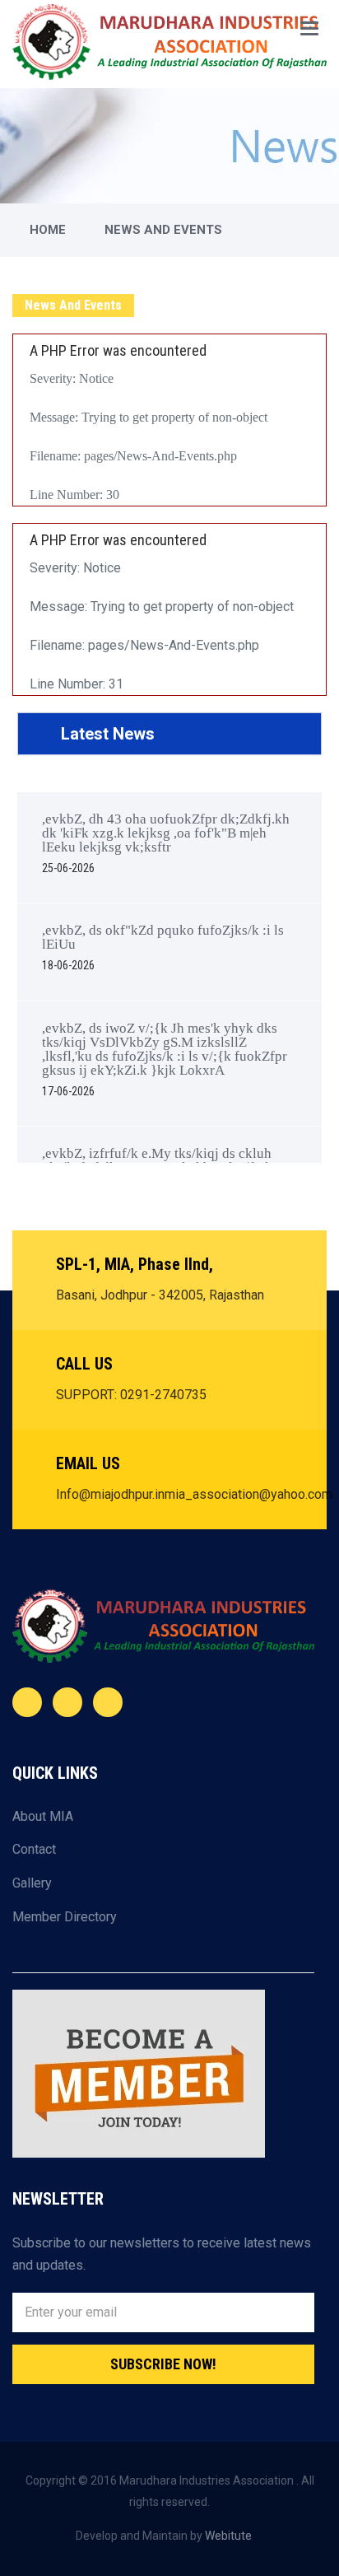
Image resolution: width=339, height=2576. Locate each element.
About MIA (43, 1816)
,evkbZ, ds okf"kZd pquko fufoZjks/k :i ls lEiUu (163, 947)
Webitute (228, 2536)
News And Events (163, 230)
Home (48, 230)
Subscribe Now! (163, 2364)
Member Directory (65, 1917)
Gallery (32, 1883)
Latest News (106, 734)
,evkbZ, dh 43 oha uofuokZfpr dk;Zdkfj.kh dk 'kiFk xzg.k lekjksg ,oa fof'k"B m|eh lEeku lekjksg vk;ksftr (166, 843)
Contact (34, 1849)
